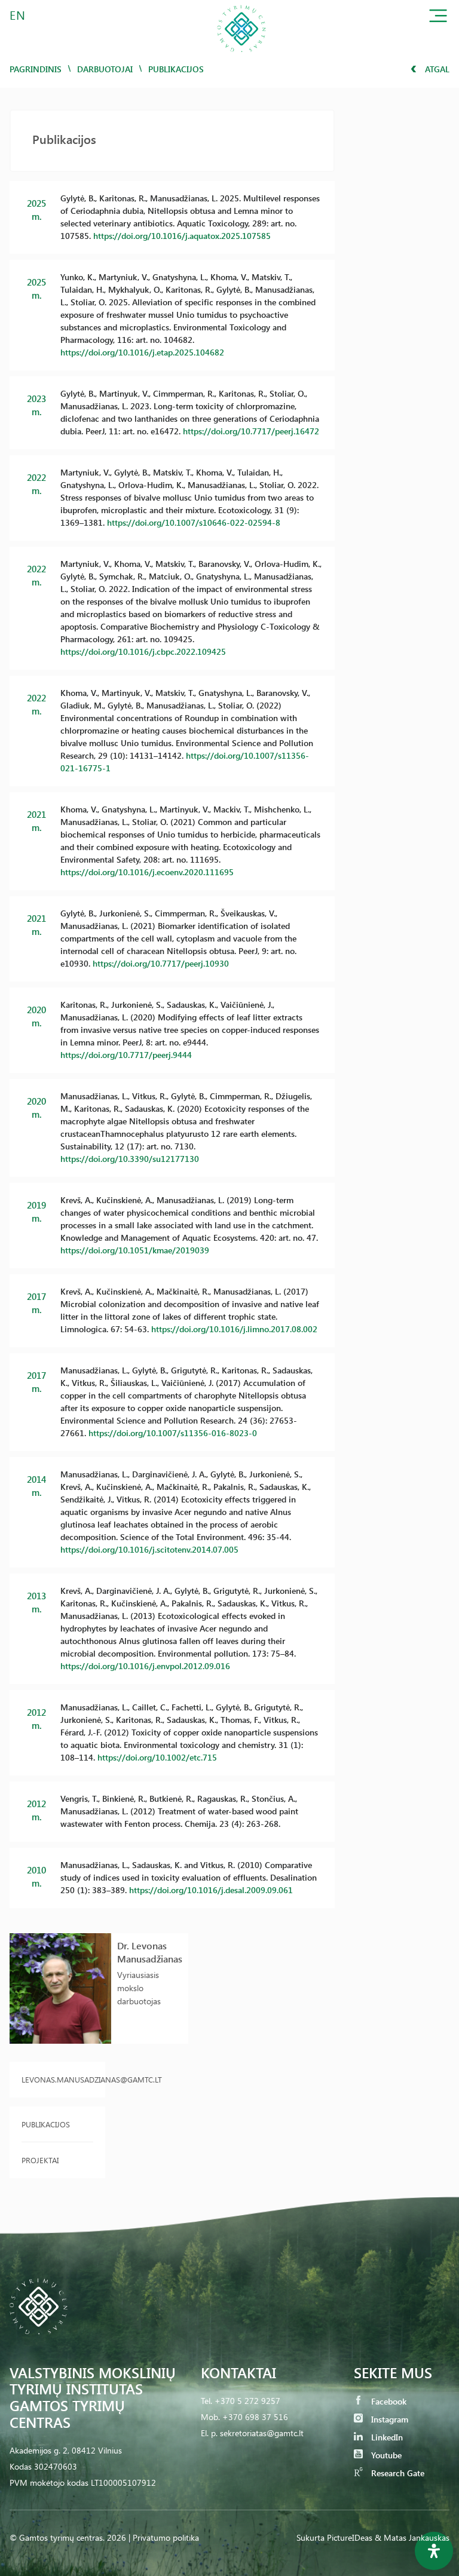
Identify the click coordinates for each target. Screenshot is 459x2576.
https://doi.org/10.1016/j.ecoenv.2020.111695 (147, 872)
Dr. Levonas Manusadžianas (150, 1952)
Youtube (385, 2455)
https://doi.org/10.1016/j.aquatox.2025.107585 (182, 236)
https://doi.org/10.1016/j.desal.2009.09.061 (211, 1890)
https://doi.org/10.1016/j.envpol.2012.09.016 (145, 1666)
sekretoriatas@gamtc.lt (262, 2433)
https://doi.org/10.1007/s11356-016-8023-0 (173, 1433)
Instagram (388, 2419)
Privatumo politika (166, 2537)
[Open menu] (438, 18)
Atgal (436, 69)
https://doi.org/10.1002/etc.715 (157, 1757)
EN (18, 15)
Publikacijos (46, 2124)
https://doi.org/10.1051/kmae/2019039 (135, 1250)
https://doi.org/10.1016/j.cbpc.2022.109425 (143, 651)
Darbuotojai (105, 69)
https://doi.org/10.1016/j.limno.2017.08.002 (234, 1329)
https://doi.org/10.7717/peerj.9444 (126, 1055)
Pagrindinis (36, 69)
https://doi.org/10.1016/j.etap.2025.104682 (142, 352)
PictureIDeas (350, 2537)
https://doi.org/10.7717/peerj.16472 (251, 431)
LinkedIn (386, 2437)
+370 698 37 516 (255, 2417)
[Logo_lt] (241, 56)
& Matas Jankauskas (412, 2537)
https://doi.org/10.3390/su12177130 (130, 1159)
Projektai (40, 2160)
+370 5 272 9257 (247, 2401)
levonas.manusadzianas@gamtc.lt (57, 2079)
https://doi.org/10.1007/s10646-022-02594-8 (194, 522)
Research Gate (397, 2473)
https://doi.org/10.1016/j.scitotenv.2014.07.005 (149, 1549)
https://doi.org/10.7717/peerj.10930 (161, 963)
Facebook (388, 2401)
